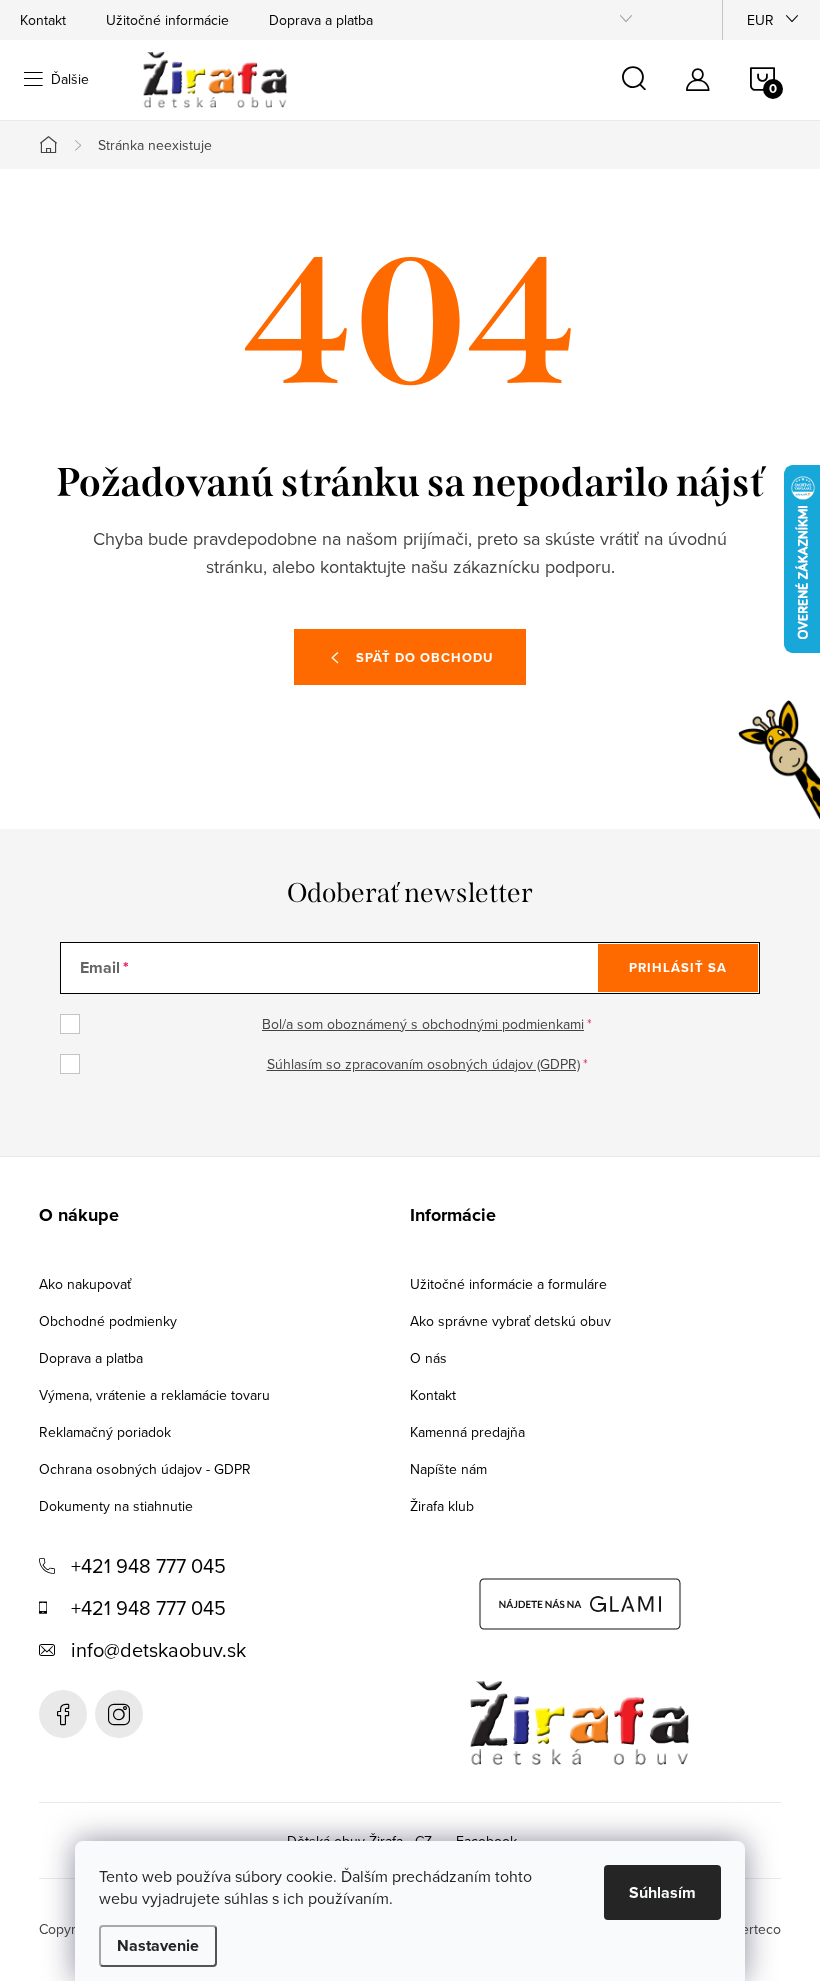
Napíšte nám (448, 1469)
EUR (760, 20)
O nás (428, 1358)
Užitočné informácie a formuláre (508, 1284)
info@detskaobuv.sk (158, 1649)
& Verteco (748, 1929)
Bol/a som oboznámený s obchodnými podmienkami (423, 1024)
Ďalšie (70, 79)
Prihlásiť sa (678, 967)
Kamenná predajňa (467, 1432)
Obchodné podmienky (108, 1321)
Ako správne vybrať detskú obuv (510, 1321)
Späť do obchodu (424, 657)
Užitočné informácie (167, 20)
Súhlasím (662, 1892)
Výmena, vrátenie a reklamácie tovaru (154, 1395)
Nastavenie (158, 1945)
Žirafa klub (442, 1506)
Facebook (63, 1714)
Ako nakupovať (85, 1284)
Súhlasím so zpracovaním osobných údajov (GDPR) (423, 1064)
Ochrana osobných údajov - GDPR (145, 1469)
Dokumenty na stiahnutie (116, 1506)
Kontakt (43, 20)
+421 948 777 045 (148, 1565)
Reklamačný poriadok (105, 1432)
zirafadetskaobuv (119, 1714)
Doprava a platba (321, 20)
